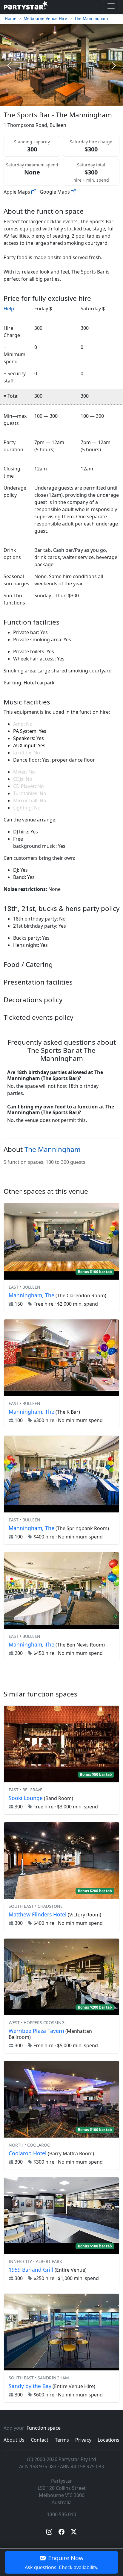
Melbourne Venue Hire (45, 18)
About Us (14, 2440)
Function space (44, 2428)
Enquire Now (61, 2562)
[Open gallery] (62, 65)
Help (9, 309)
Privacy (83, 2440)
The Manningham (91, 18)
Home (11, 18)
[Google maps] (73, 192)
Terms (62, 2440)
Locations (109, 2440)
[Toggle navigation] (111, 6)
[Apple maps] (34, 192)
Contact (40, 2440)
